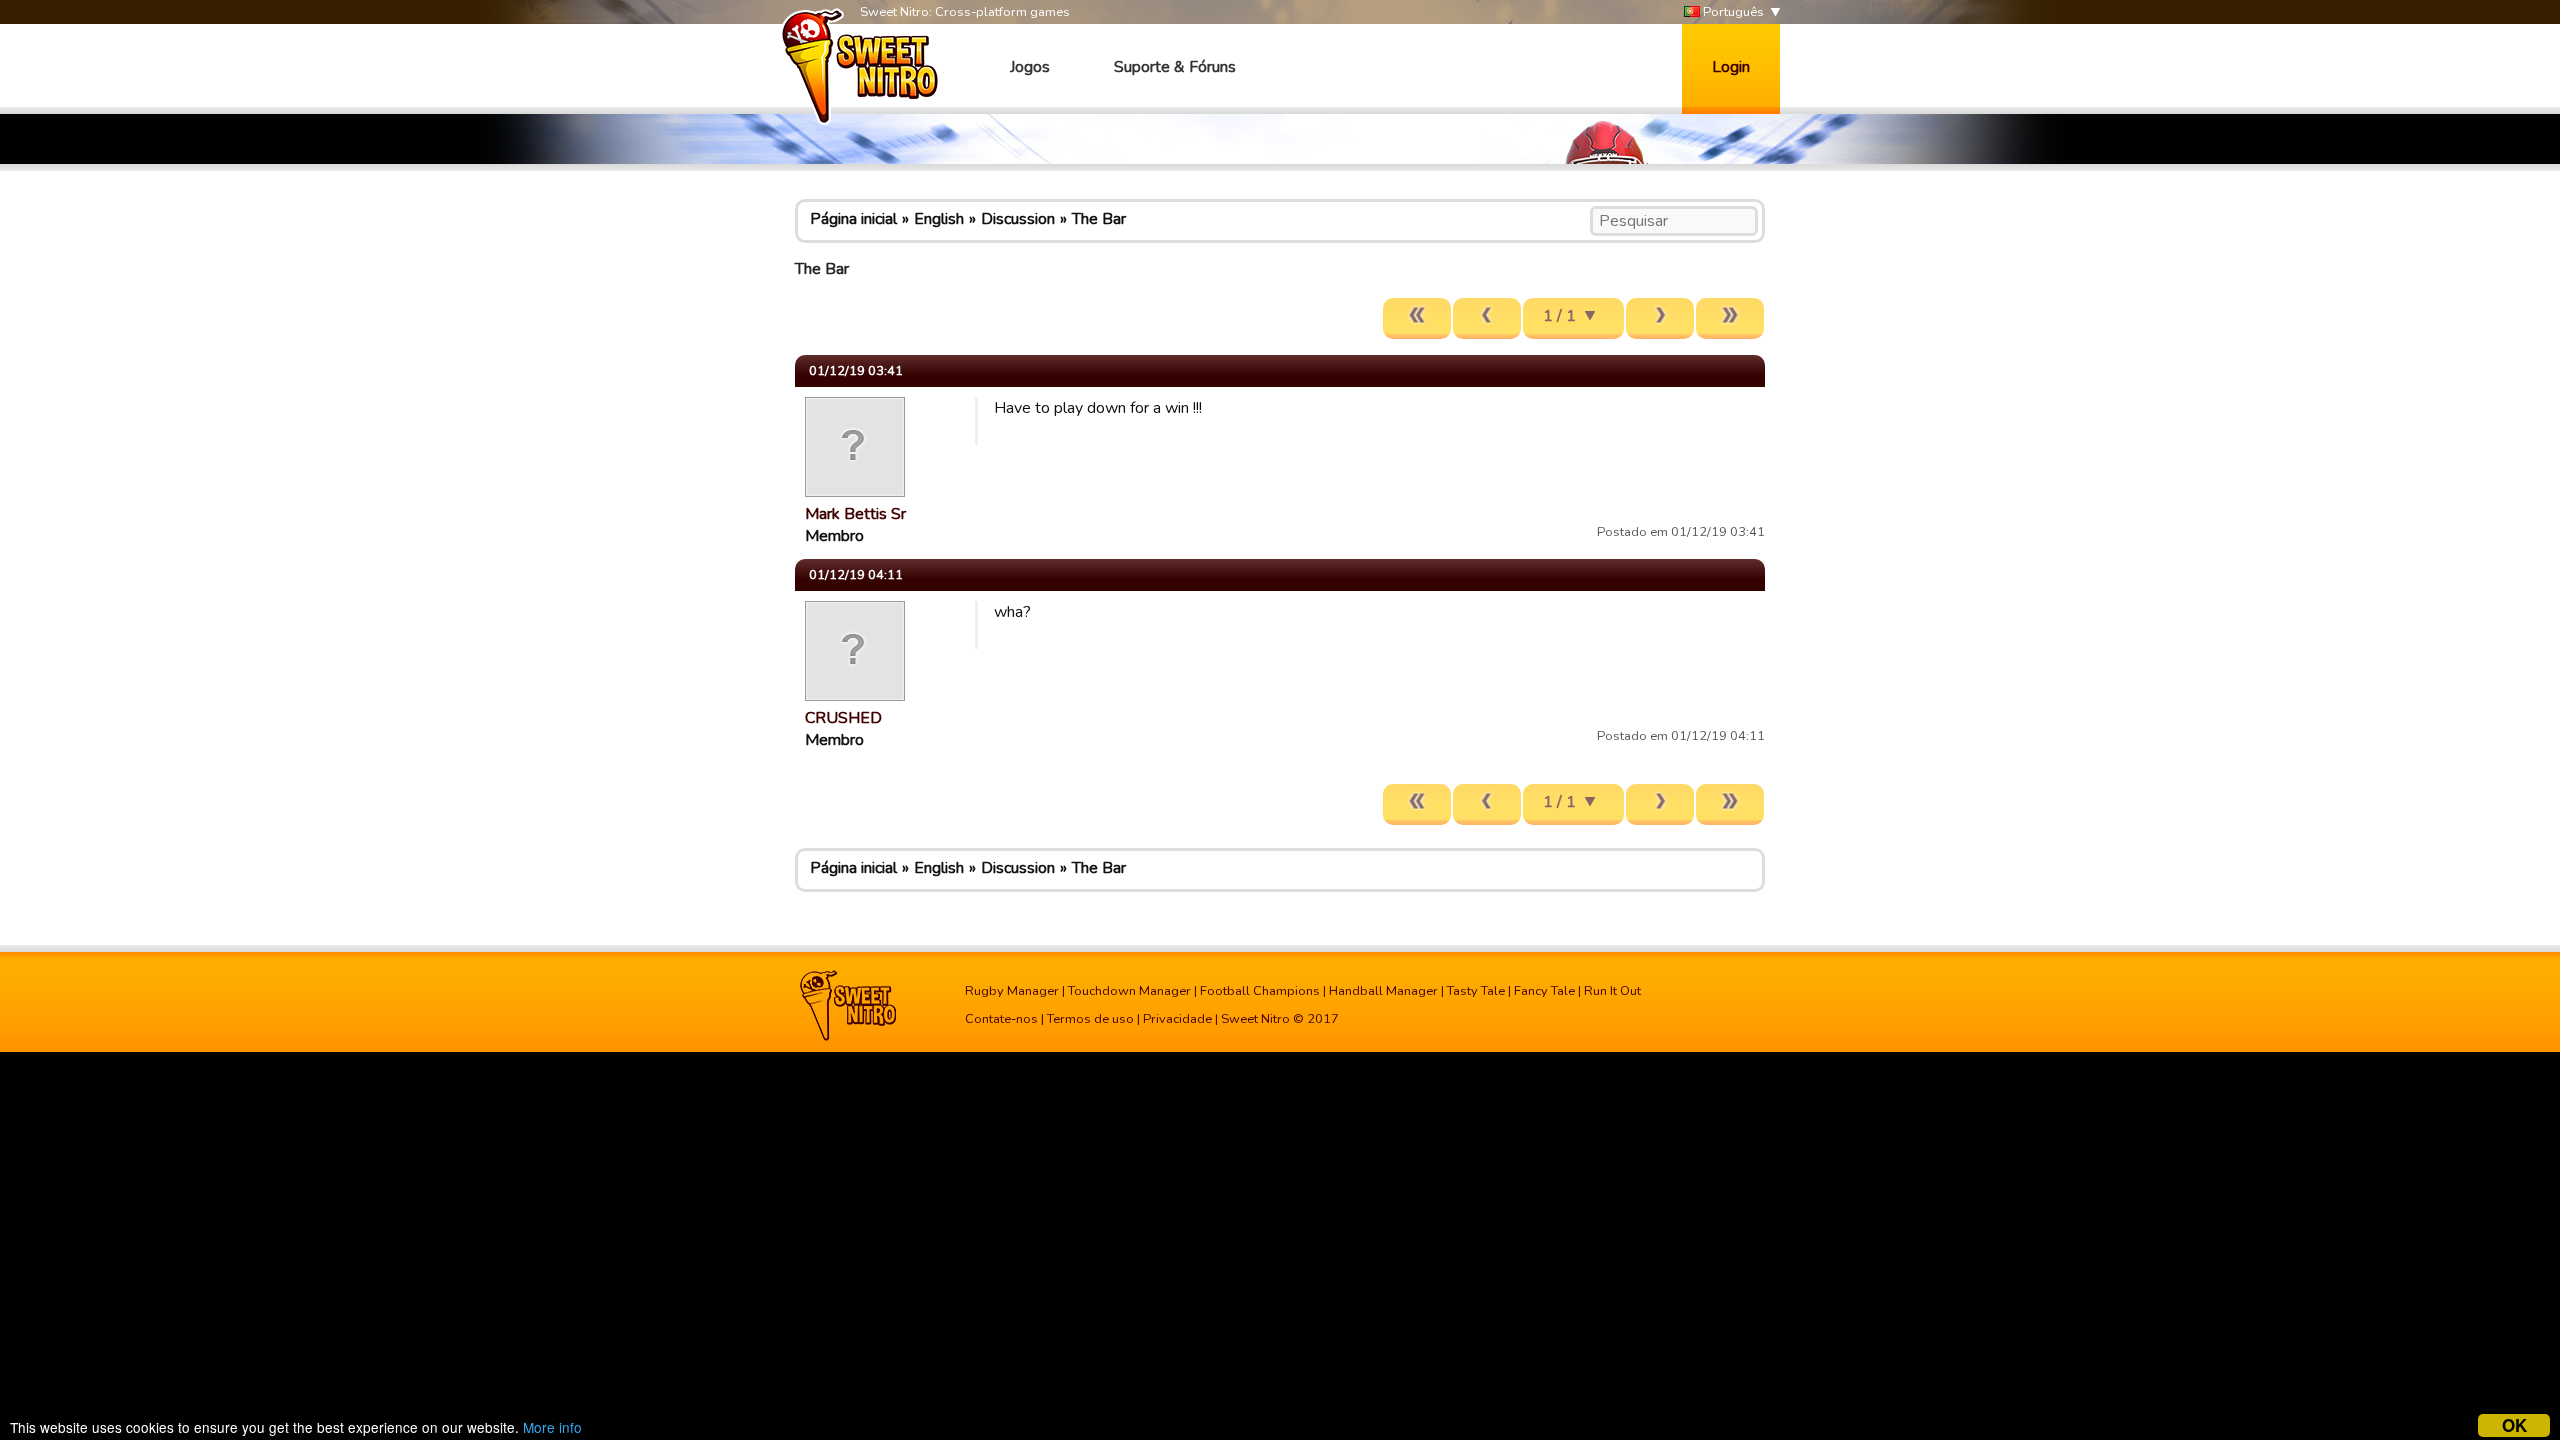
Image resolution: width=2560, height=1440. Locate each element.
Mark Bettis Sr (855, 514)
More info (552, 1427)
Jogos (1030, 67)
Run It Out (1612, 991)
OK (2514, 1425)
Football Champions (1260, 991)
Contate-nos (1001, 1019)
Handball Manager (1383, 991)
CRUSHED (843, 718)
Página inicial (853, 219)
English (939, 219)
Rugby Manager (1012, 991)
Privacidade (1177, 1019)
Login (1731, 67)
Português (1732, 12)
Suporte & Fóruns (1175, 67)
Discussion (1018, 219)
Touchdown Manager (1129, 991)
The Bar (1099, 219)
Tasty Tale (1476, 991)
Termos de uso (1090, 1019)
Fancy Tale (1544, 991)
